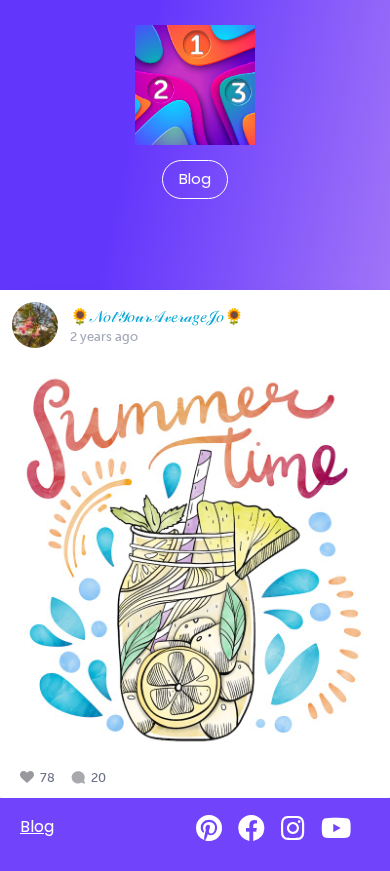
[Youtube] (336, 828)
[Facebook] (251, 828)
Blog (195, 179)
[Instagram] (293, 828)
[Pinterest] (209, 828)
